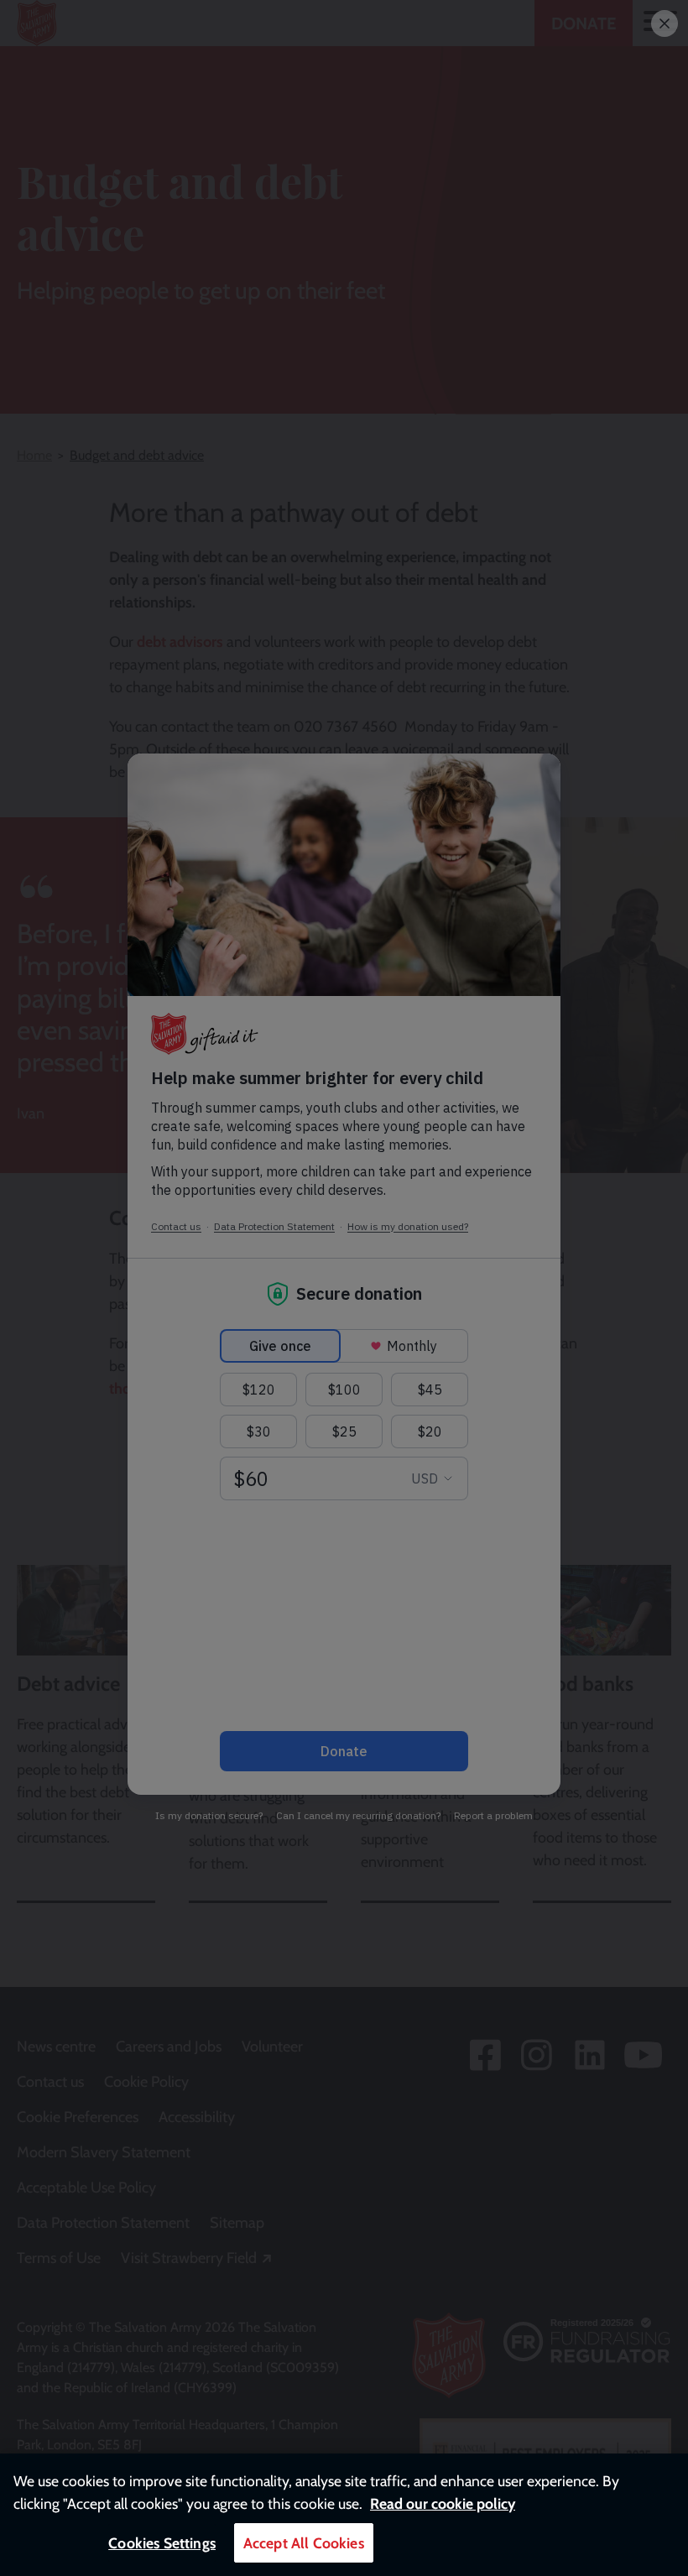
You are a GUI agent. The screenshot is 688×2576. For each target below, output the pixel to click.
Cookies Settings (162, 2543)
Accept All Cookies (304, 2543)
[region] (344, 2515)
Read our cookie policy (443, 2503)
